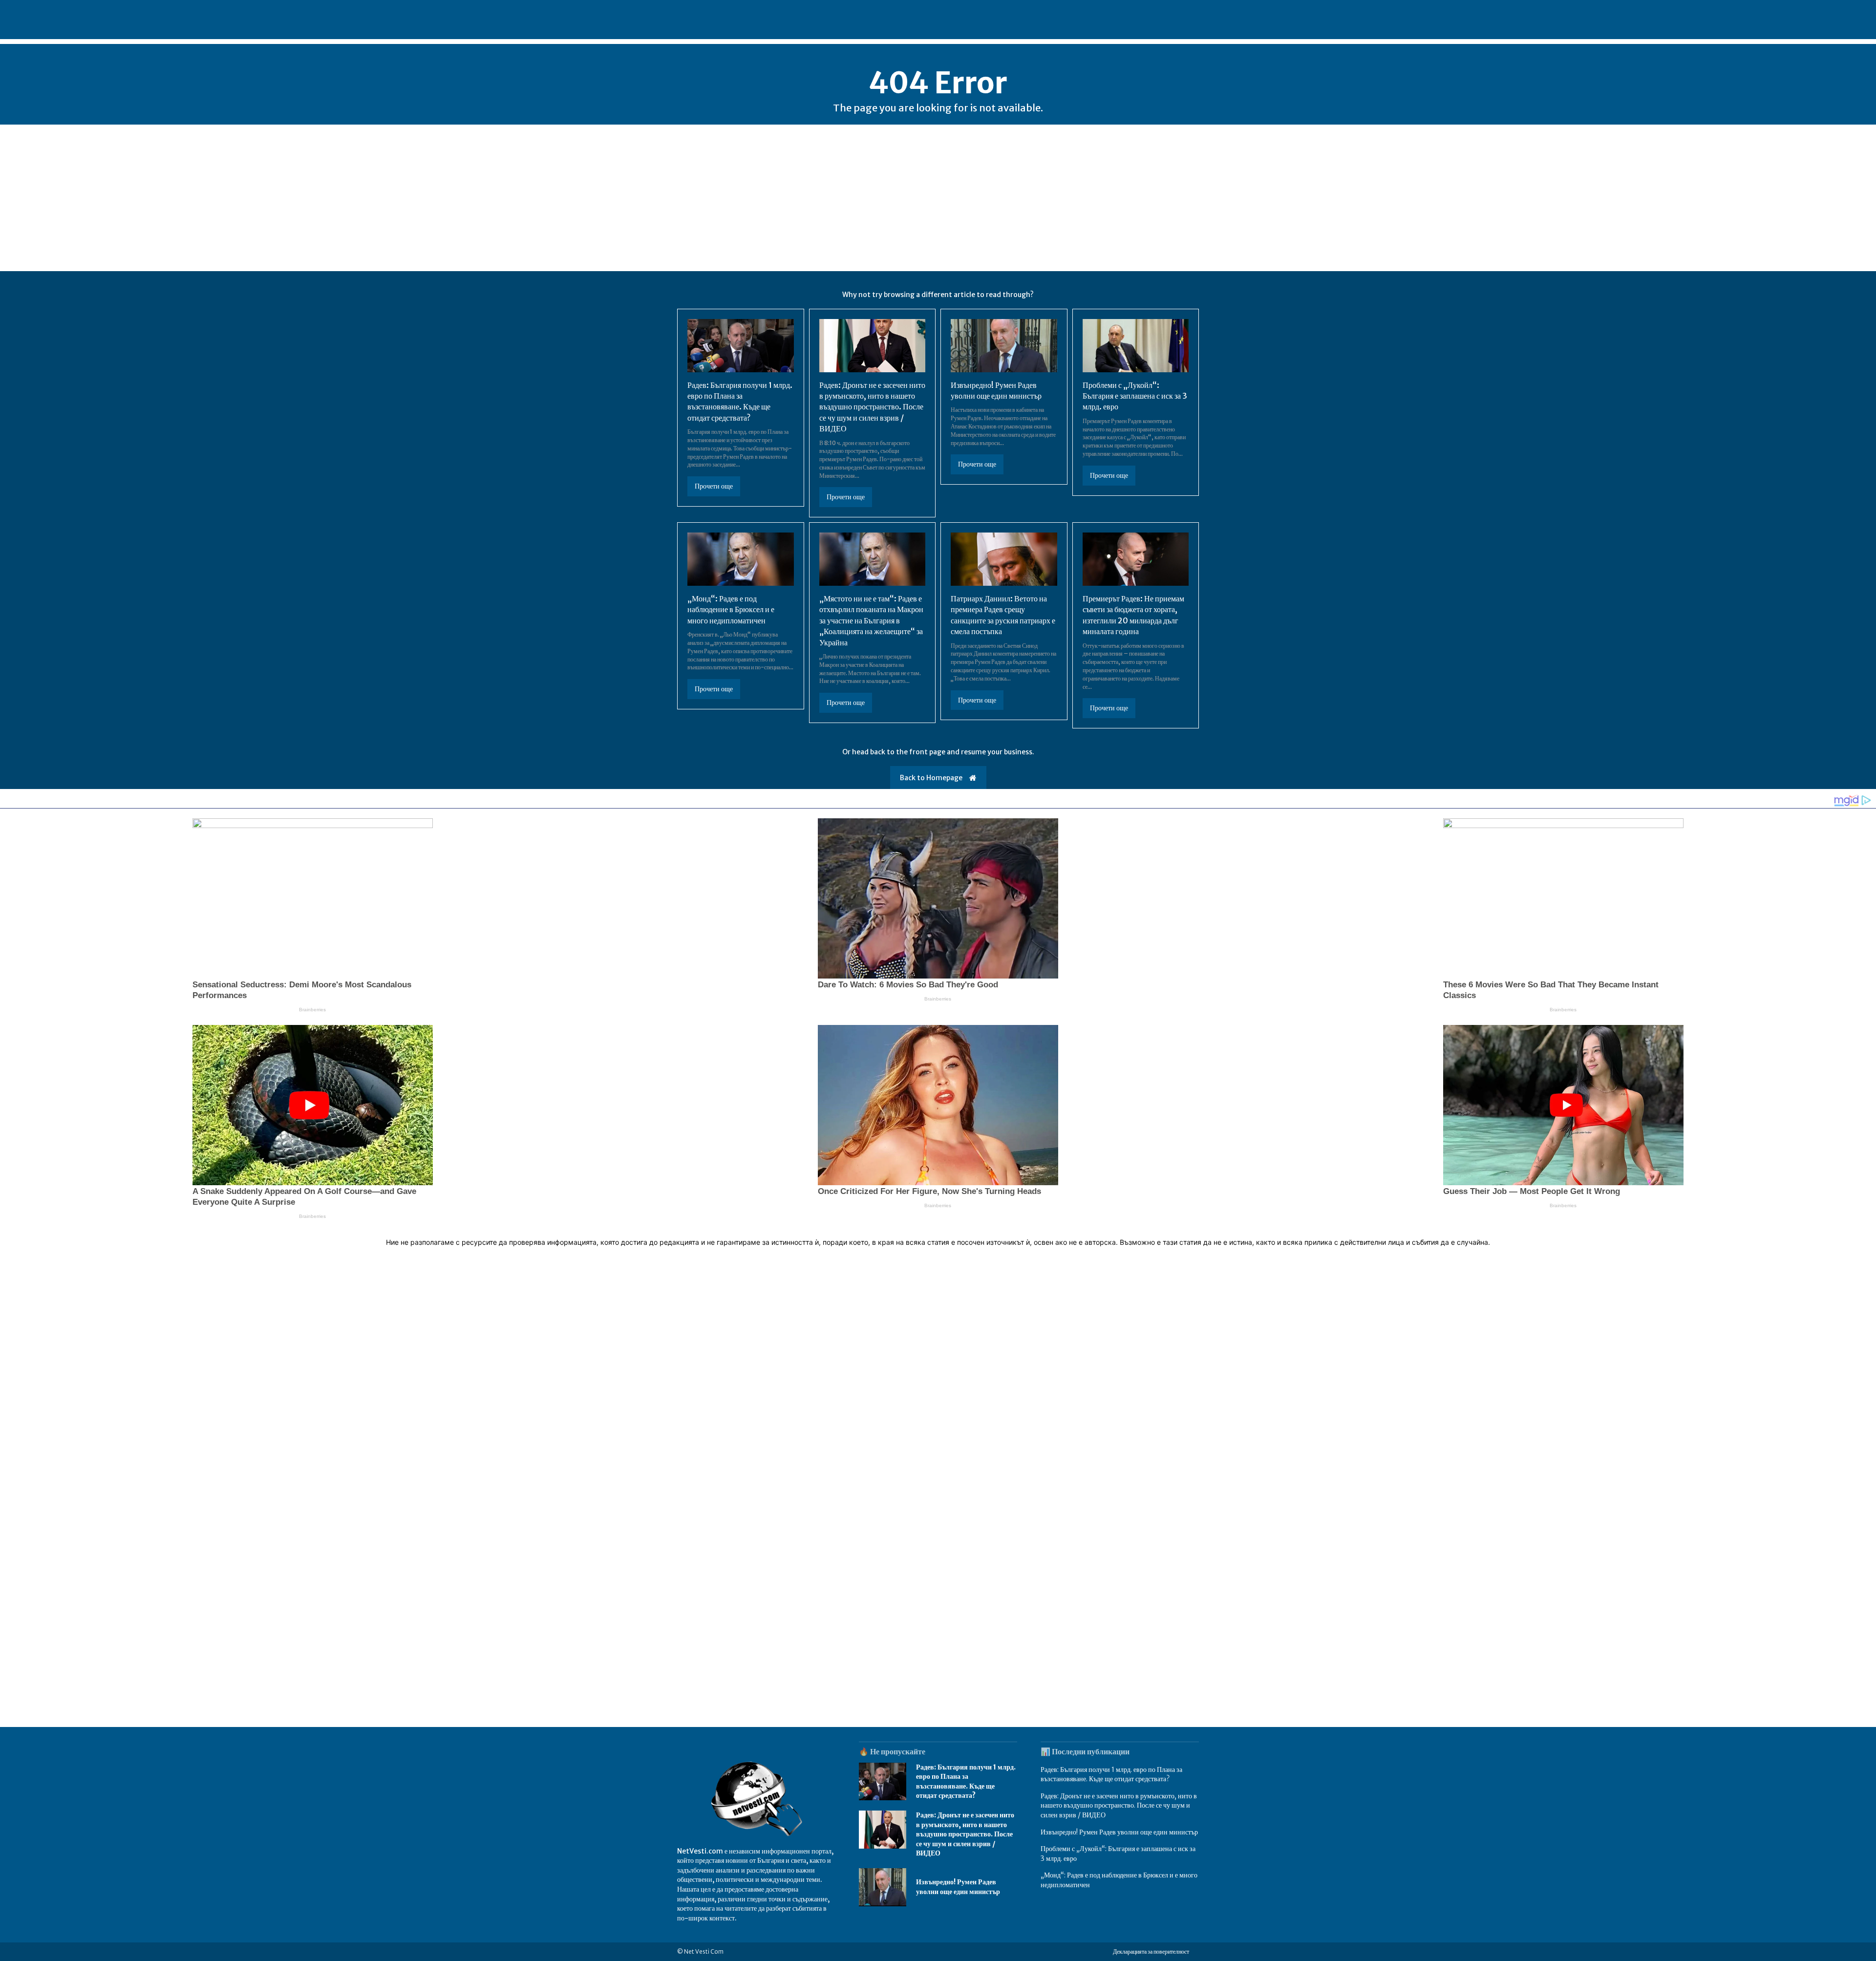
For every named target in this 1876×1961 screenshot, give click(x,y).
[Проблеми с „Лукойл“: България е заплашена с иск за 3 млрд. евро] (1136, 346)
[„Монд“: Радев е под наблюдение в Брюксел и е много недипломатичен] (741, 559)
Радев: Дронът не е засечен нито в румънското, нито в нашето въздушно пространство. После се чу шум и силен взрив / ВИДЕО (872, 407)
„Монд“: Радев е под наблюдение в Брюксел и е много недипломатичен (731, 609)
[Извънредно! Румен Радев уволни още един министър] (1004, 346)
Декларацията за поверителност (1151, 1951)
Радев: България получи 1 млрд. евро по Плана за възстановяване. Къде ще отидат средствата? (740, 401)
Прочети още (714, 486)
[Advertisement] (938, 198)
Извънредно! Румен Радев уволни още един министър (958, 1887)
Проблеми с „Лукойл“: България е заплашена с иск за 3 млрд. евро (1135, 396)
